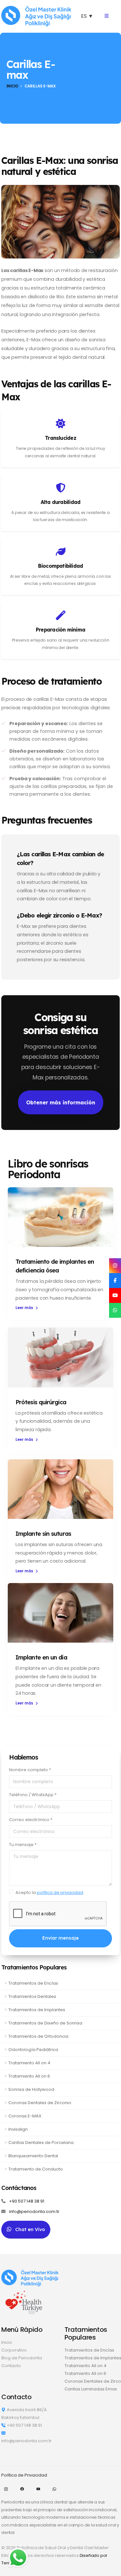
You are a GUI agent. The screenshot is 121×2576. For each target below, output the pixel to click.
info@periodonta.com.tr (34, 2211)
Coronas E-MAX (25, 2116)
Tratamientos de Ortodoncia (38, 2036)
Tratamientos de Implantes (37, 2010)
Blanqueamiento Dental (33, 2156)
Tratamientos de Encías (33, 1983)
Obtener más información (61, 1102)
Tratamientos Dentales (32, 1996)
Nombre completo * (30, 1770)
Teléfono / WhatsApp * (33, 1795)
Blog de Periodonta (22, 2358)
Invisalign (18, 2129)
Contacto (11, 2366)
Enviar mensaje (60, 1938)
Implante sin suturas (43, 1534)
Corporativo (14, 2350)
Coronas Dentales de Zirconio (40, 2103)
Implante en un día (41, 1657)
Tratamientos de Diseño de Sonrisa (45, 2023)
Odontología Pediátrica (33, 2050)
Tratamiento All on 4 (29, 2063)
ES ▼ (87, 16)
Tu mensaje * (23, 1845)
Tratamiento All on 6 (29, 2076)
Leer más (25, 1308)
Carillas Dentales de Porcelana (41, 2143)
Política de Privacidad (24, 2475)
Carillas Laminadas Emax (91, 2389)
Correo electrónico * (31, 1820)
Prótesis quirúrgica (41, 1402)
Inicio (12, 86)
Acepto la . (50, 1892)
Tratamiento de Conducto (36, 2169)
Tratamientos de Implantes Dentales (92, 2358)
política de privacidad (60, 1892)
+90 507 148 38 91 (27, 2201)
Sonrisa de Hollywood (31, 2089)
